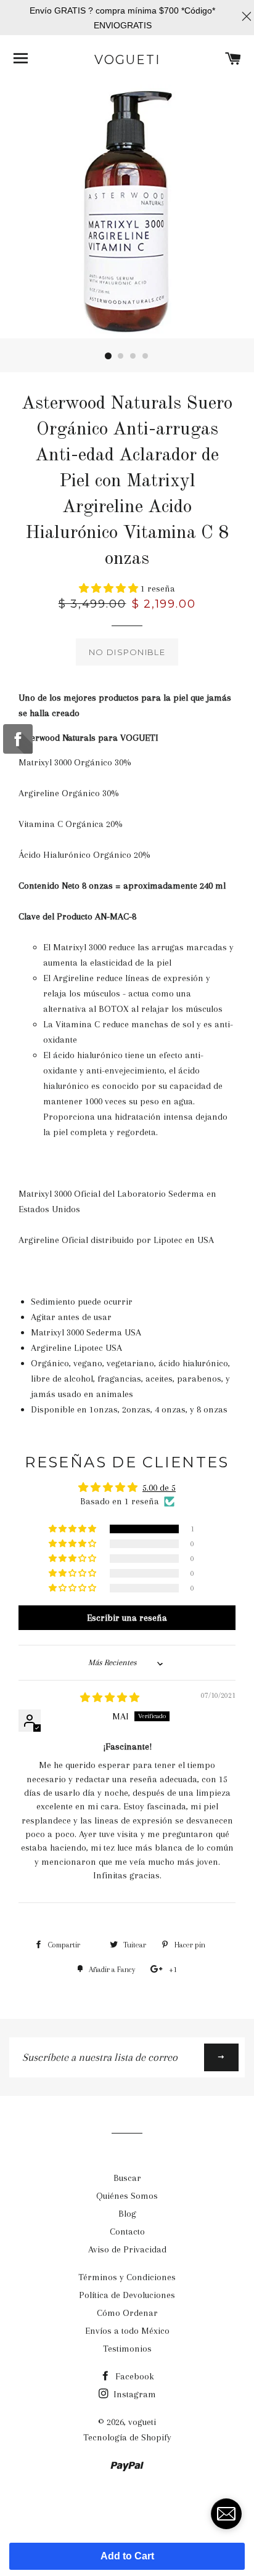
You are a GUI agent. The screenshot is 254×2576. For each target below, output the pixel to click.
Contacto (127, 2232)
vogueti (127, 60)
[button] (110, 589)
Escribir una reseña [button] (127, 1618)
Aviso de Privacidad (127, 2249)
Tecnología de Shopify (127, 2437)
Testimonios (127, 2349)
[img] (110, 1698)
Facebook (133, 2376)
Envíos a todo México (127, 2331)
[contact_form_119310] (226, 2514)
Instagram (133, 2394)
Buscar (127, 2178)
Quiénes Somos (127, 2196)
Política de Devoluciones (127, 2295)
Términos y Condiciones (127, 2277)
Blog (127, 2214)
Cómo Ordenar (127, 2313)
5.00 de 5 (159, 1488)
